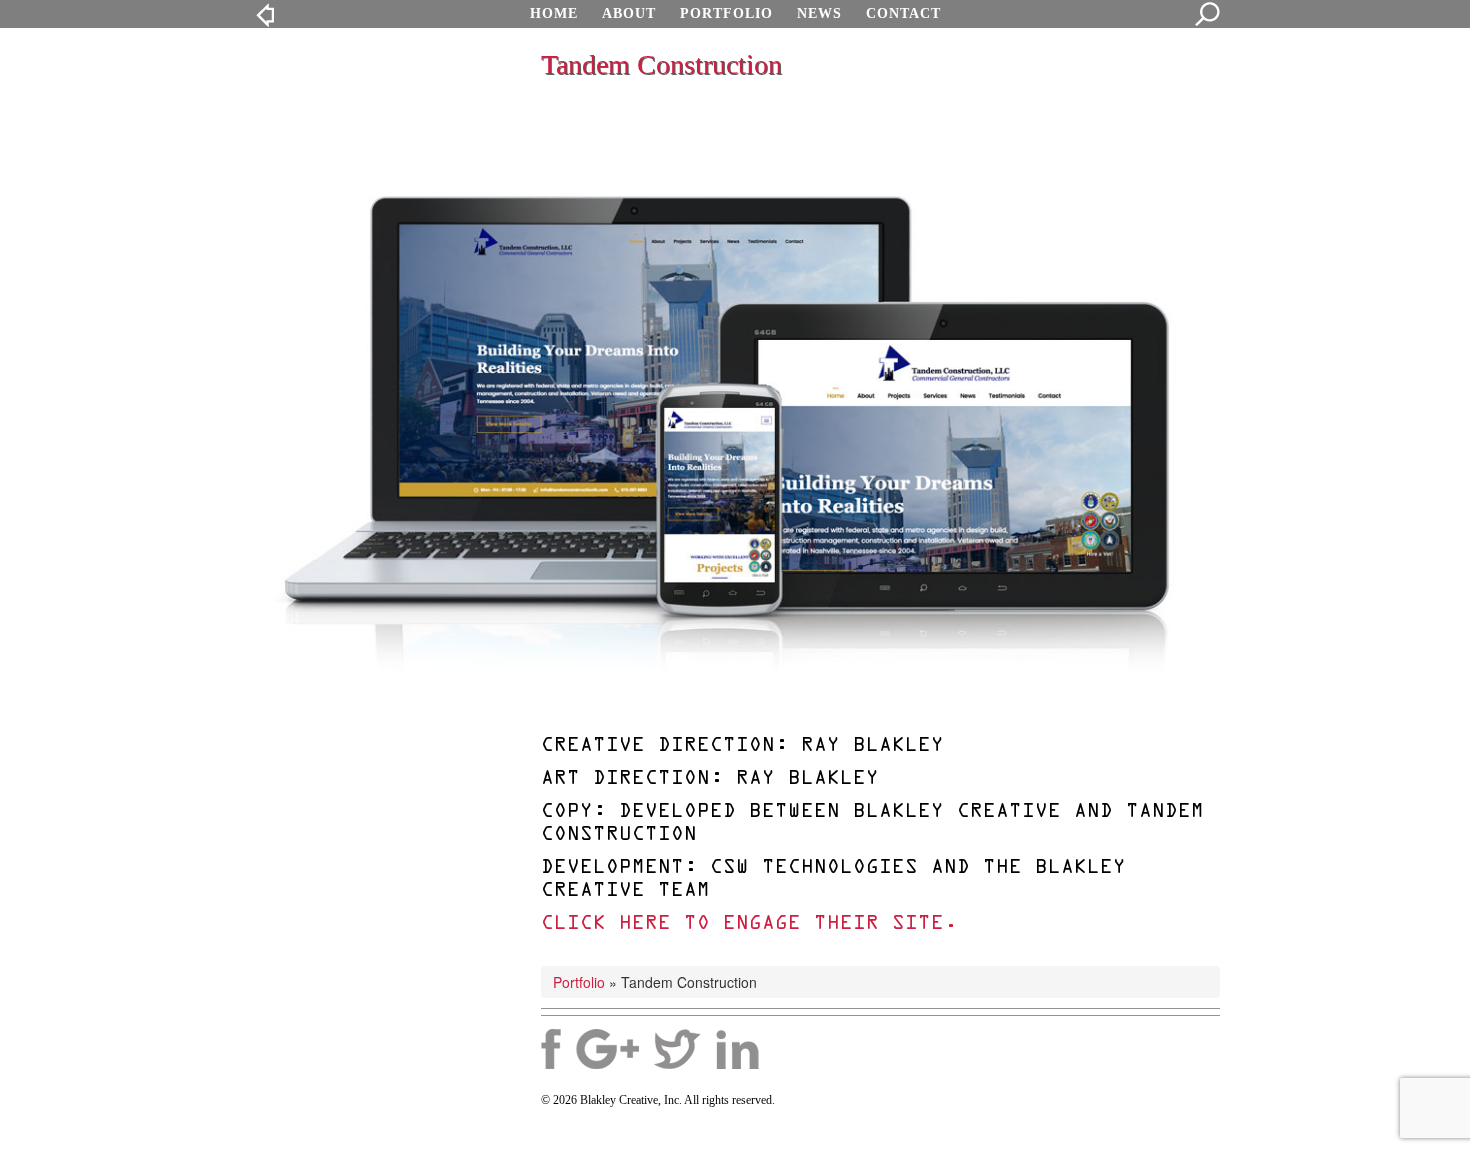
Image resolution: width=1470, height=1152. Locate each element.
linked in (737, 1049)
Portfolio (726, 13)
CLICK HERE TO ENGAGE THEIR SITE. (749, 924)
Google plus (607, 1049)
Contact (903, 13)
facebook (551, 1049)
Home (554, 13)
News (819, 13)
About (629, 13)
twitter (677, 1049)
